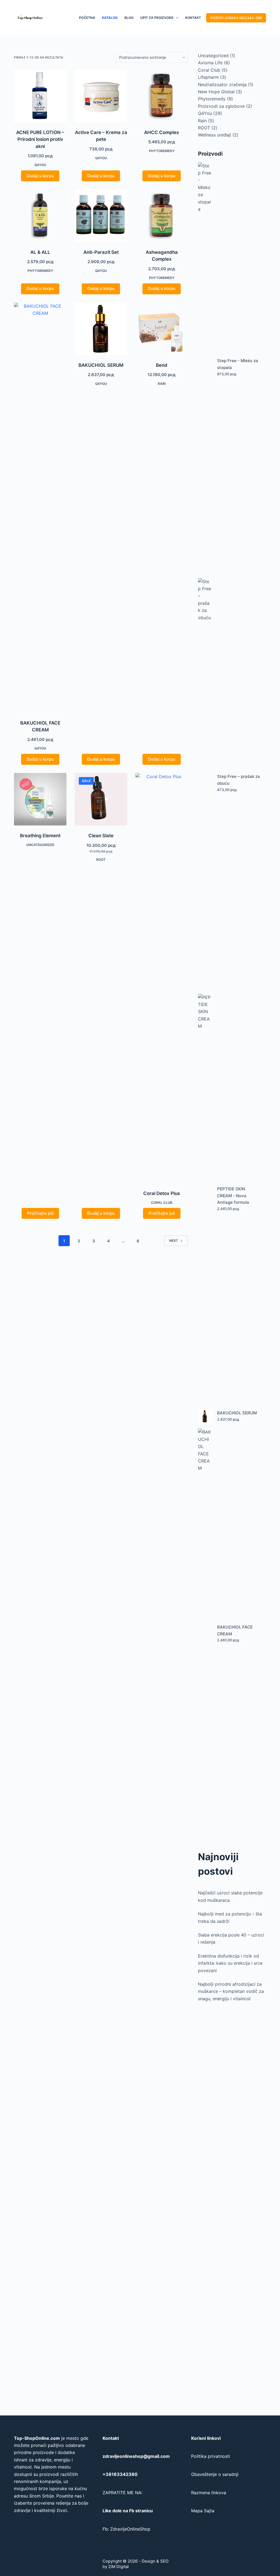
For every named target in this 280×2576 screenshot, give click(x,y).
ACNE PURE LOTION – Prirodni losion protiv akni (40, 139)
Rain (162, 384)
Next (174, 1241)
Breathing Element (40, 836)
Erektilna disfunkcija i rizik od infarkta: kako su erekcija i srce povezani (230, 1963)
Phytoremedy (162, 151)
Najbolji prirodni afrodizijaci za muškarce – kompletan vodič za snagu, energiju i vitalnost (231, 1991)
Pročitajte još (40, 1213)
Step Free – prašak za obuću (239, 780)
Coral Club (162, 1203)
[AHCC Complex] (162, 96)
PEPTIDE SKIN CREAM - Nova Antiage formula (233, 1196)
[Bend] (162, 329)
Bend (162, 365)
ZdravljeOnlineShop (130, 2529)
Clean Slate (101, 836)
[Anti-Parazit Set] (101, 216)
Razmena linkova (209, 2493)
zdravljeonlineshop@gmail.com (136, 2456)
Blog (129, 18)
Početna (87, 18)
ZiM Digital (119, 2567)
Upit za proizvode (157, 18)
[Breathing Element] (40, 799)
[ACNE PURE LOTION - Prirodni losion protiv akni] (40, 96)
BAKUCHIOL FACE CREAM (235, 1630)
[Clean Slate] (101, 799)
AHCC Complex (162, 132)
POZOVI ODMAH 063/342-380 (236, 18)
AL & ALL (40, 252)
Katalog (110, 18)
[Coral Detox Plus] (162, 978)
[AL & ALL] (40, 216)
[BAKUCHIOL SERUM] (101, 329)
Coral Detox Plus (162, 1193)
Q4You (40, 165)
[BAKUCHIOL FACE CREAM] (40, 508)
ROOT (101, 860)
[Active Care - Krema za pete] (101, 96)
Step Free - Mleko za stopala (238, 364)
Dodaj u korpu (40, 176)
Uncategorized (40, 845)
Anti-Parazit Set (101, 252)
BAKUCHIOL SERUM (101, 365)
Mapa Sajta (203, 2511)
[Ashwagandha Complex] (162, 216)
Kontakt (193, 18)
